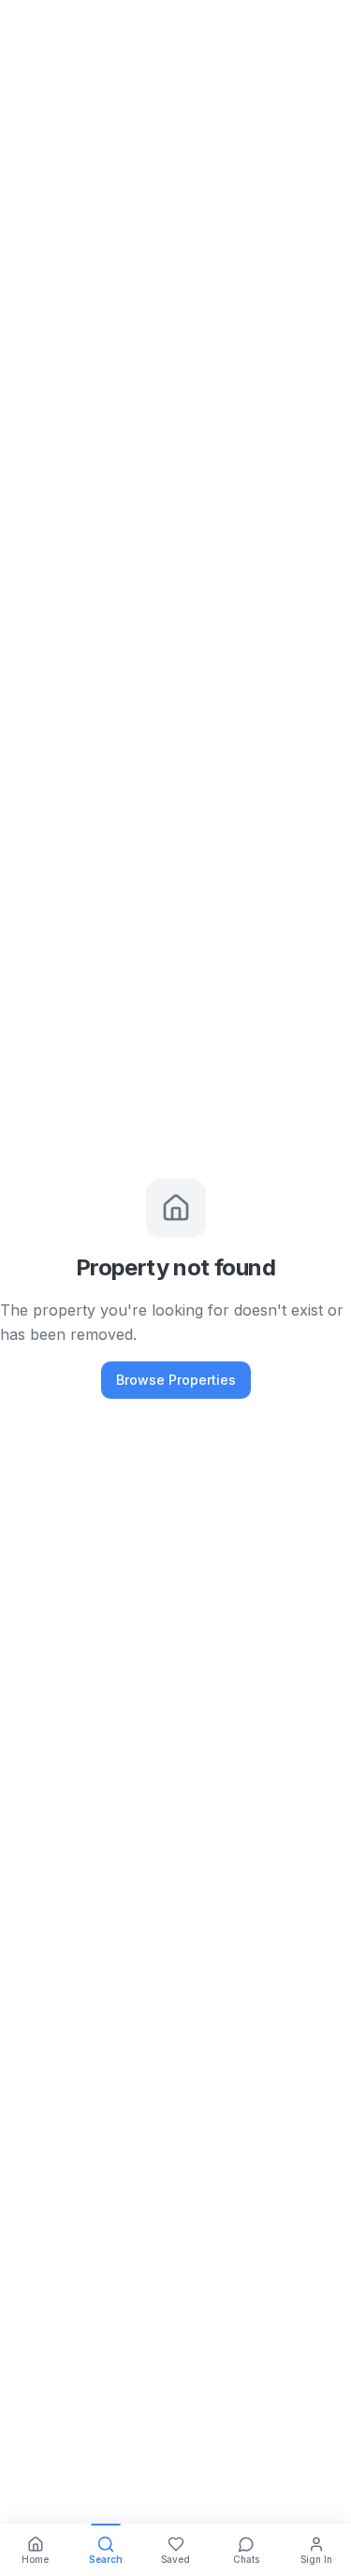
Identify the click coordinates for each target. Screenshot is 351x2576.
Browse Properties (176, 1380)
